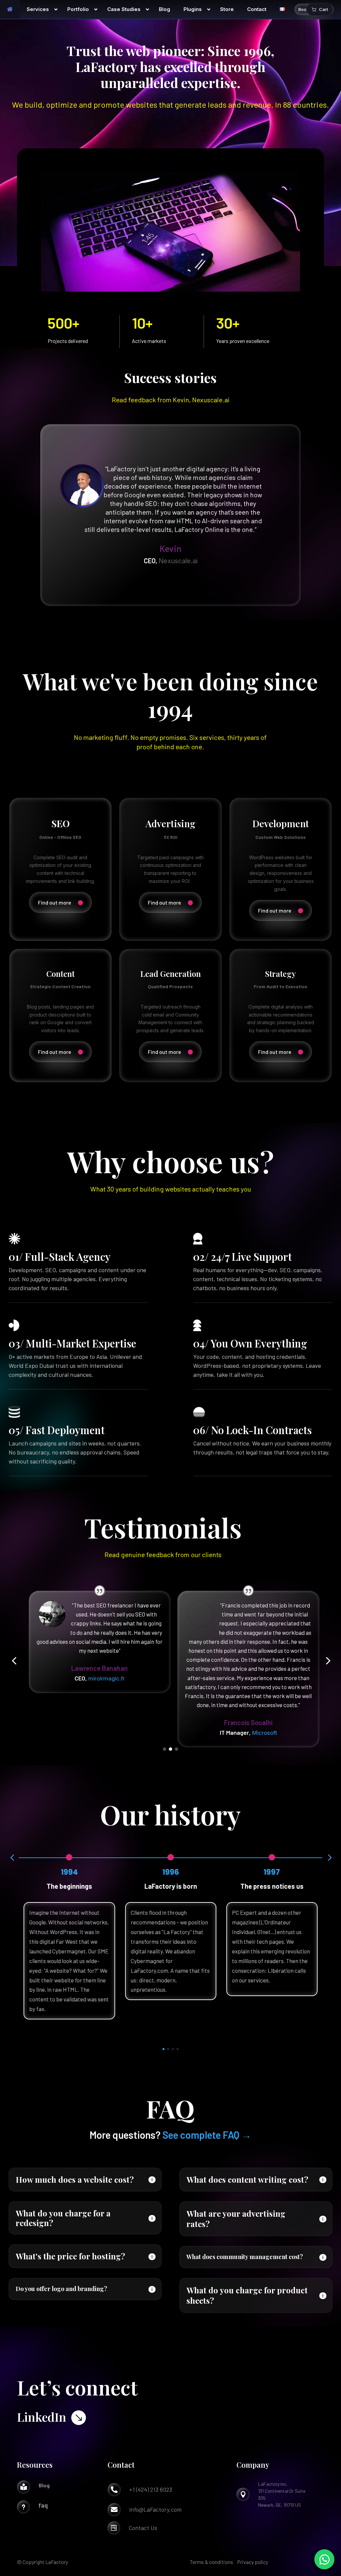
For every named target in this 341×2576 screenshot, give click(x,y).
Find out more (55, 902)
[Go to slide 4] (177, 2049)
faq (43, 2505)
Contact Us (143, 2528)
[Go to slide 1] (165, 1749)
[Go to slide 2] (170, 1749)
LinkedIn (42, 2417)
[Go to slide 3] (176, 1749)
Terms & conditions (211, 2562)
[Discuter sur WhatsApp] (324, 2559)
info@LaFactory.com (155, 2509)
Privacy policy (253, 2562)
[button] (14, 1661)
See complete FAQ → (207, 2135)
